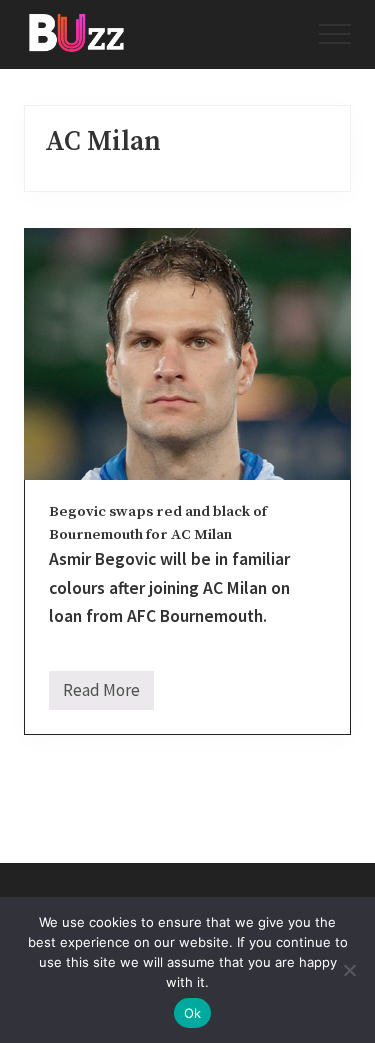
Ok (193, 1013)
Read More (101, 694)
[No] (350, 970)
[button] (335, 34)
